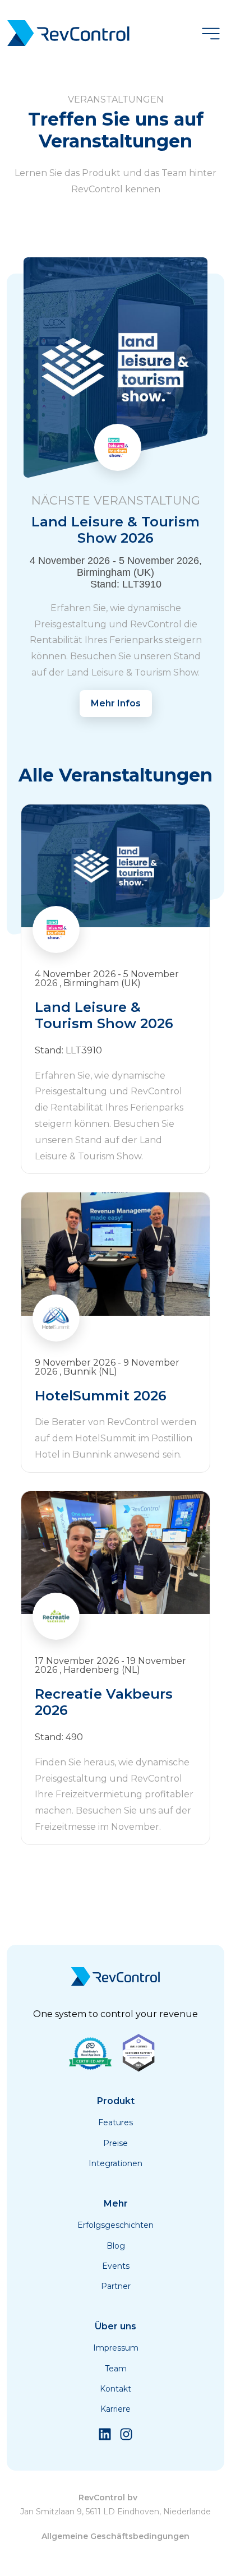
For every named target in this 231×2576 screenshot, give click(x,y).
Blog (116, 2246)
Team (116, 2369)
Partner (116, 2286)
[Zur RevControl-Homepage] (68, 34)
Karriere (115, 2409)
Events (116, 2266)
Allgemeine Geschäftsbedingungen (115, 2536)
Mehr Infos (116, 703)
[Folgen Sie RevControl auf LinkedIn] (105, 2438)
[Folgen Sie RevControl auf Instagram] (126, 2438)
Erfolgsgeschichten (115, 2225)
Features (115, 2122)
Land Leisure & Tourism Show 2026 (116, 520)
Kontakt (115, 2389)
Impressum (116, 2348)
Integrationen (115, 2163)
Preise (115, 2143)
